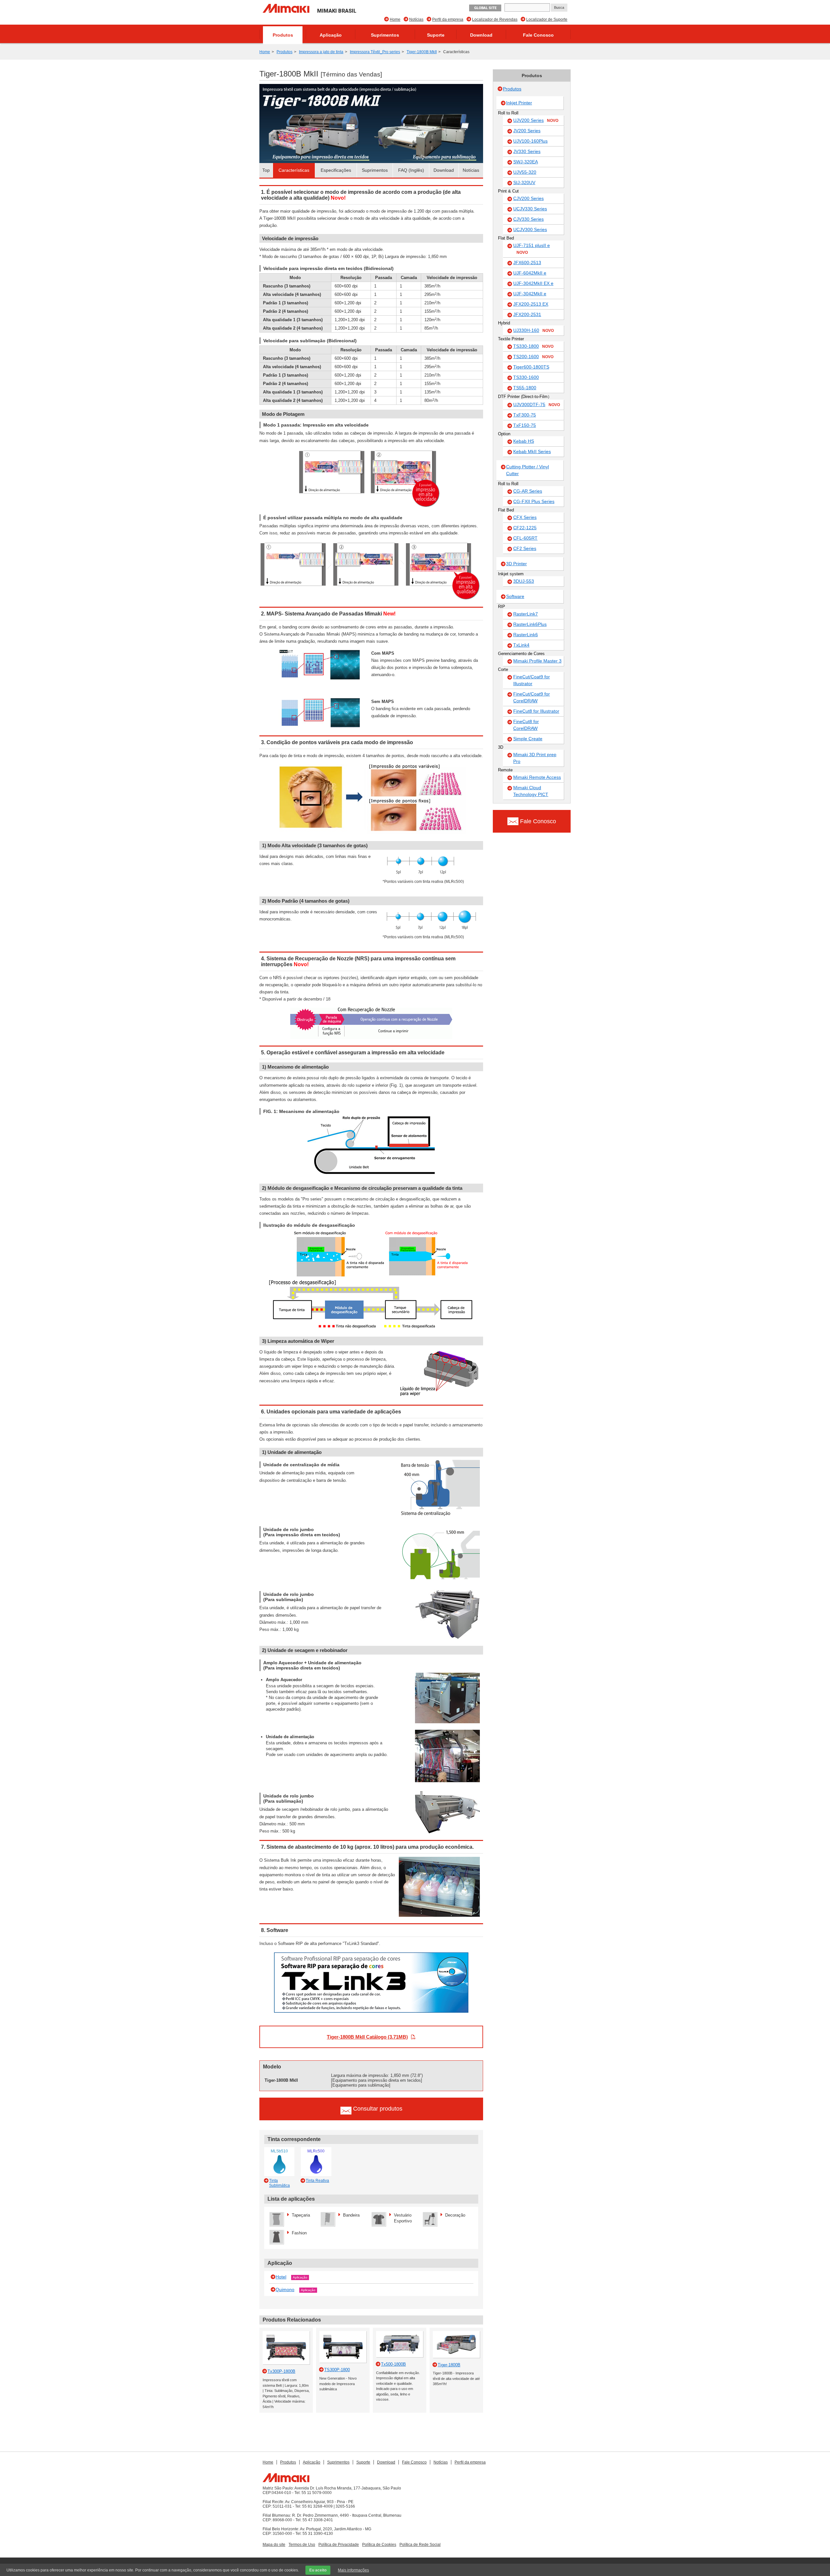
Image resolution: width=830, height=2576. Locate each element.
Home (395, 19)
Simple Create (528, 739)
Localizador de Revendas (495, 19)
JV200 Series (527, 131)
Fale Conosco (538, 35)
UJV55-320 (525, 172)
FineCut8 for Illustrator (536, 711)
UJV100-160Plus (530, 141)
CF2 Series (525, 548)
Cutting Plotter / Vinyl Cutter (528, 470)
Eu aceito (318, 2570)
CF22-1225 (525, 528)
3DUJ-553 (524, 581)
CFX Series (525, 517)
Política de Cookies (379, 2545)
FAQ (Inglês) (411, 170)
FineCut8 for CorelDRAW (526, 725)
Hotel (281, 2277)
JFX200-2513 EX (531, 304)
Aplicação (331, 35)
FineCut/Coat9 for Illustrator (532, 680)
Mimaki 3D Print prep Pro (535, 758)
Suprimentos (385, 35)
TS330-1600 (526, 377)
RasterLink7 (526, 614)
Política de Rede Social (420, 2545)
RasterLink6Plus (530, 624)
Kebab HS (524, 441)
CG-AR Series (528, 491)
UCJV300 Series (530, 229)
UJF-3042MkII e (530, 294)
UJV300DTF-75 (537, 404)
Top (266, 170)
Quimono (285, 2289)
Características (294, 170)
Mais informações (353, 2570)
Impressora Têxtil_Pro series (375, 52)
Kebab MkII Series (532, 451)
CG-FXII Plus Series (534, 501)
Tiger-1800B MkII (422, 52)
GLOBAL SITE (485, 8)
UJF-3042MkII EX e (533, 283)
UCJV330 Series (530, 209)
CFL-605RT (525, 538)
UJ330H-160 (534, 330)
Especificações (336, 170)
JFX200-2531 (527, 314)
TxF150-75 (525, 425)
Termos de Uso (302, 2545)
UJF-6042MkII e (530, 273)
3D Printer (516, 564)
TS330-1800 (533, 346)
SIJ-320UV (524, 182)
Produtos (283, 35)
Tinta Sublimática (279, 2183)
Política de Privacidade (339, 2545)
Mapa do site (274, 2545)
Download (481, 35)
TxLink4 (521, 645)
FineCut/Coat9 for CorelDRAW (532, 697)
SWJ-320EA (526, 162)
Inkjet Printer (519, 103)
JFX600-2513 (527, 263)
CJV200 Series (528, 198)
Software (515, 596)
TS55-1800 (525, 388)
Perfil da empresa (448, 19)
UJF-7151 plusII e (532, 249)
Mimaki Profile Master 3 (537, 661)
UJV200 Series (536, 120)
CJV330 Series (528, 219)
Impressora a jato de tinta (321, 52)
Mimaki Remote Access (537, 777)
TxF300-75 (525, 415)
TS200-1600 (533, 357)
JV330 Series (527, 151)
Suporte (436, 35)
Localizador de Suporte (547, 19)
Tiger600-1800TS (531, 367)
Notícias (416, 19)
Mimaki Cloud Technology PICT (531, 791)
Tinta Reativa (317, 2181)
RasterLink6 (526, 635)
